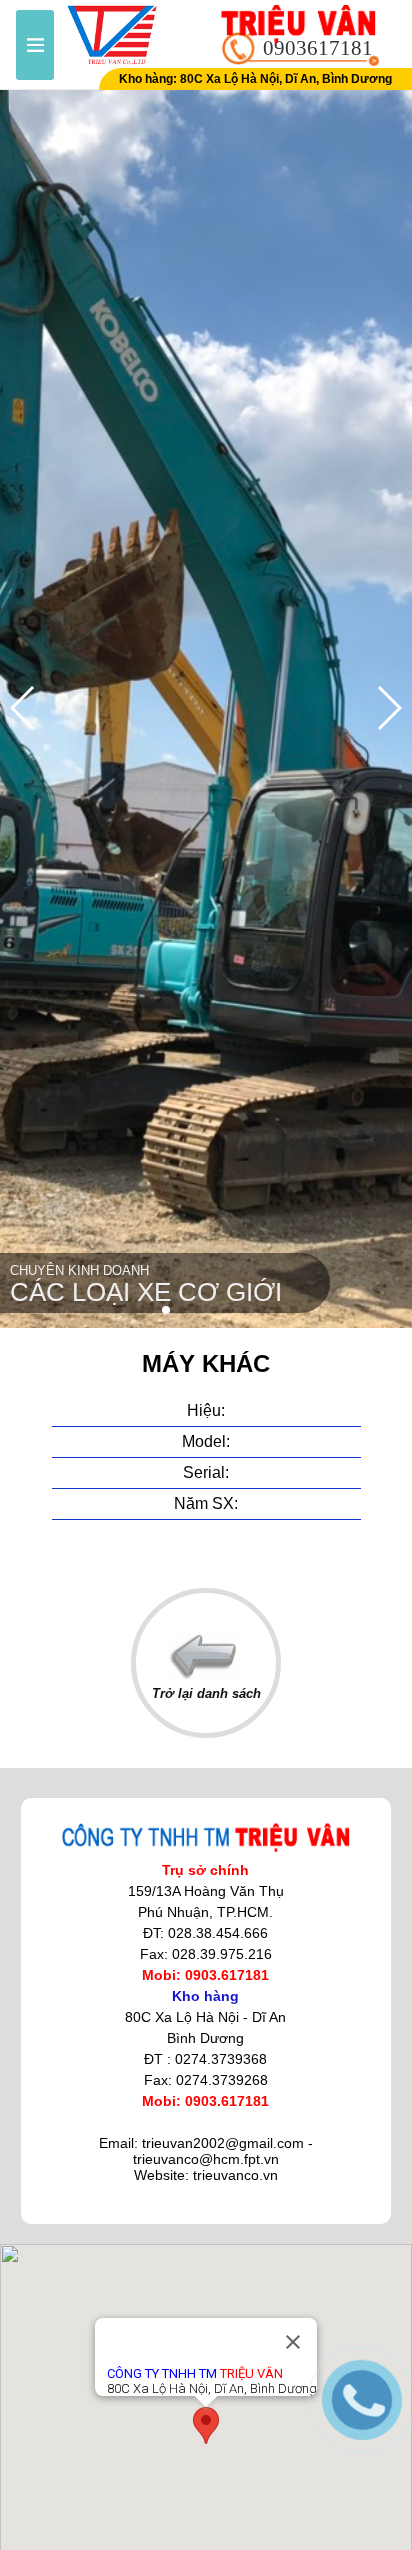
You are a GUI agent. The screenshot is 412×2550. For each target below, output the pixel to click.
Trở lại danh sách (206, 1693)
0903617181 (318, 47)
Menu (35, 45)
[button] (118, 1310)
